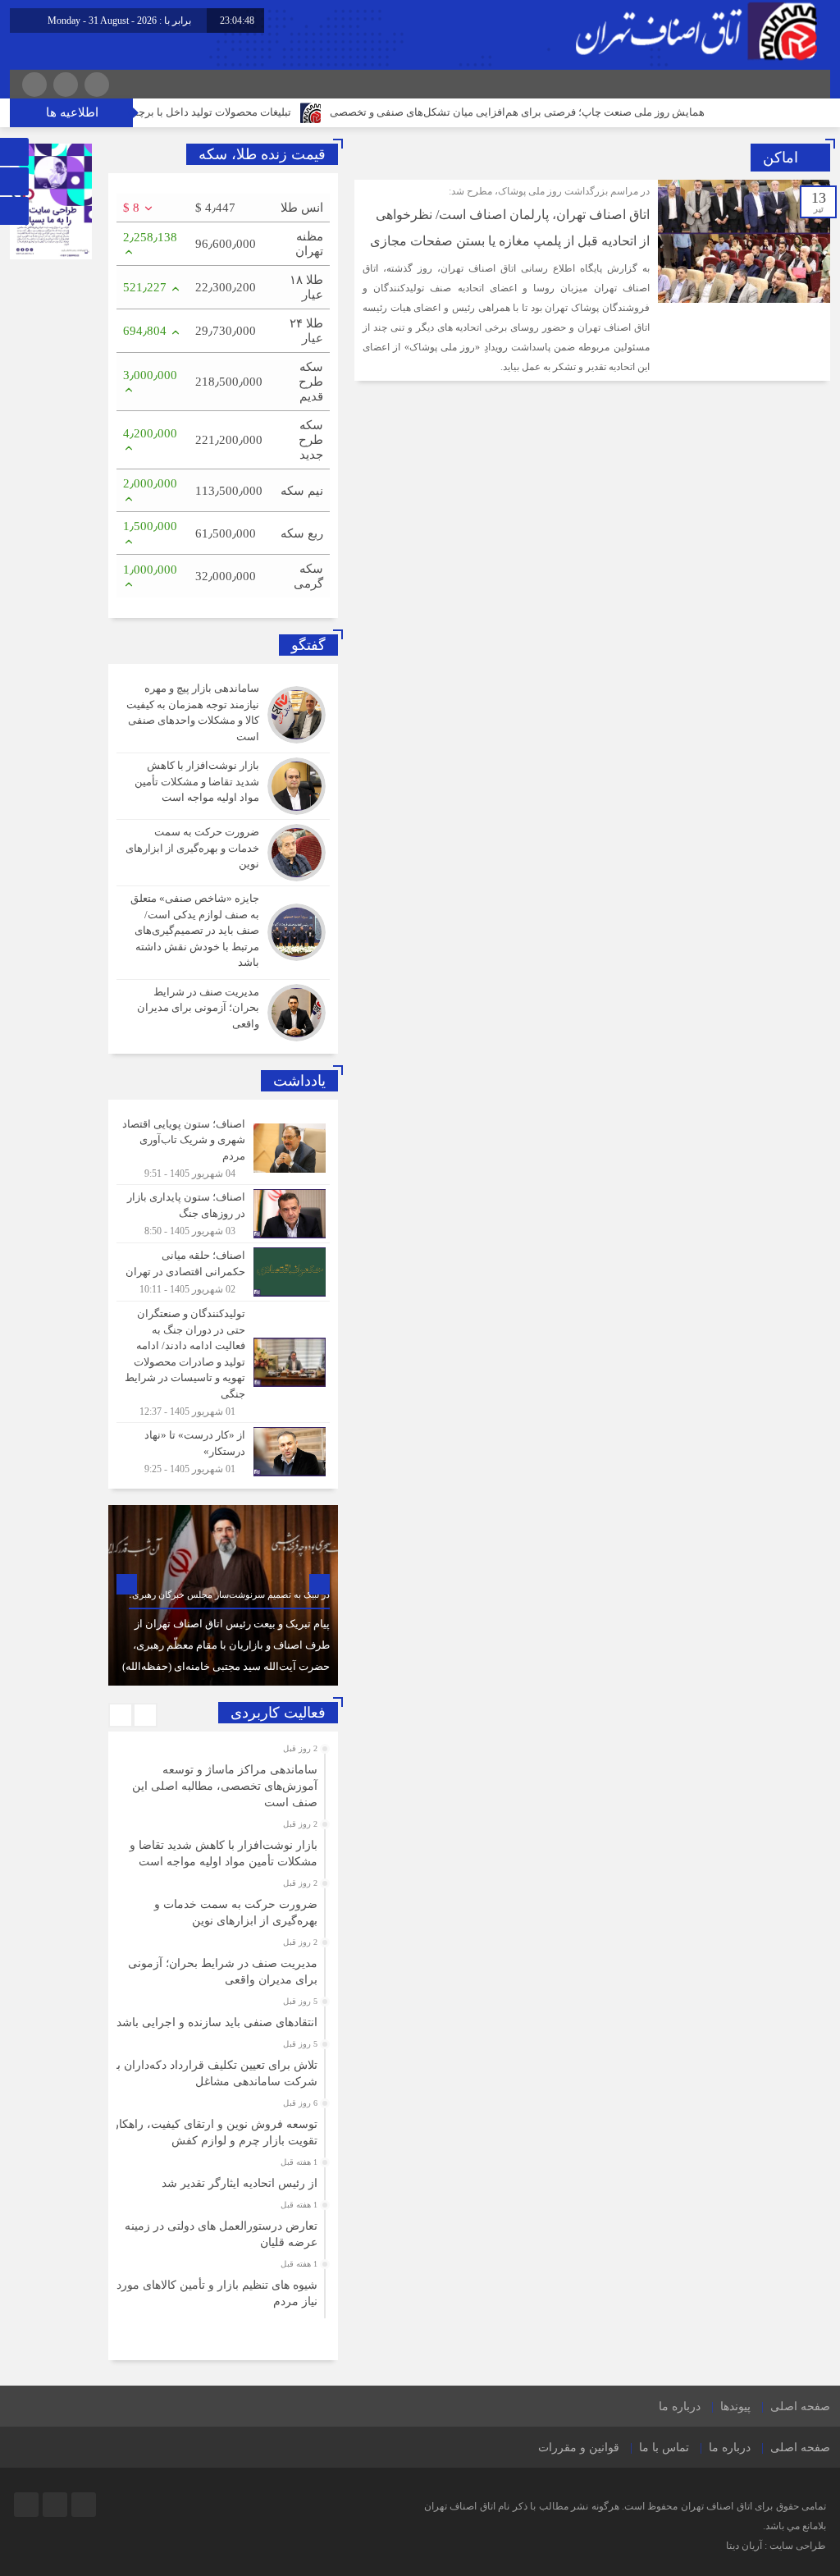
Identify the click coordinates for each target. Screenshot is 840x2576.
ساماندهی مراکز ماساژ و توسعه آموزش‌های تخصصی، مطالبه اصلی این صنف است (225, 1786)
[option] (223, 1595)
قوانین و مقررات (579, 2448)
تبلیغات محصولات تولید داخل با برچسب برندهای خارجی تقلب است (202, 112)
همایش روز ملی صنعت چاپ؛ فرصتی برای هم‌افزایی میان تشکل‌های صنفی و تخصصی (575, 112)
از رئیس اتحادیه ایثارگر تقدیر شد (240, 2183)
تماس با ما (664, 2448)
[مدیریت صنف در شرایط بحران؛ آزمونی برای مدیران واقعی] (223, 1011)
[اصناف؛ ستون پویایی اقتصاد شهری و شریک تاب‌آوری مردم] (223, 1148)
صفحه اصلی (800, 2407)
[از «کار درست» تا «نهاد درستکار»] (223, 1450)
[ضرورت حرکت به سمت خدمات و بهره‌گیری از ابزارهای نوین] (223, 853)
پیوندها (735, 2407)
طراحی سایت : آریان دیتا (776, 2546)
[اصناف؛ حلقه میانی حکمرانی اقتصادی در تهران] (223, 1272)
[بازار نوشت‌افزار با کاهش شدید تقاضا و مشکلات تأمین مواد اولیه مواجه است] (223, 786)
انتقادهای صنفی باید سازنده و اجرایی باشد (217, 2022)
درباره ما (680, 2407)
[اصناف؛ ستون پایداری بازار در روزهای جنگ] (223, 1214)
